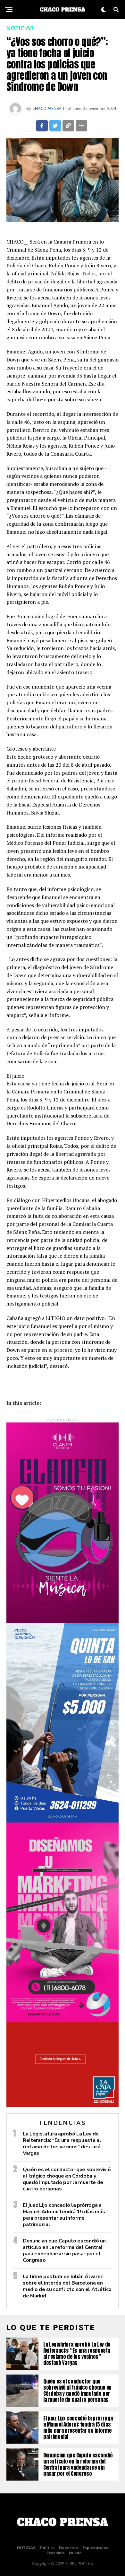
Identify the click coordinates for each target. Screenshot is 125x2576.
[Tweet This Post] (55, 126)
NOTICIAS (26, 2548)
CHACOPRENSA (47, 109)
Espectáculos (95, 2548)
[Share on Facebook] (42, 126)
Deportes (68, 2548)
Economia (55, 2553)
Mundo (75, 2553)
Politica (47, 2548)
